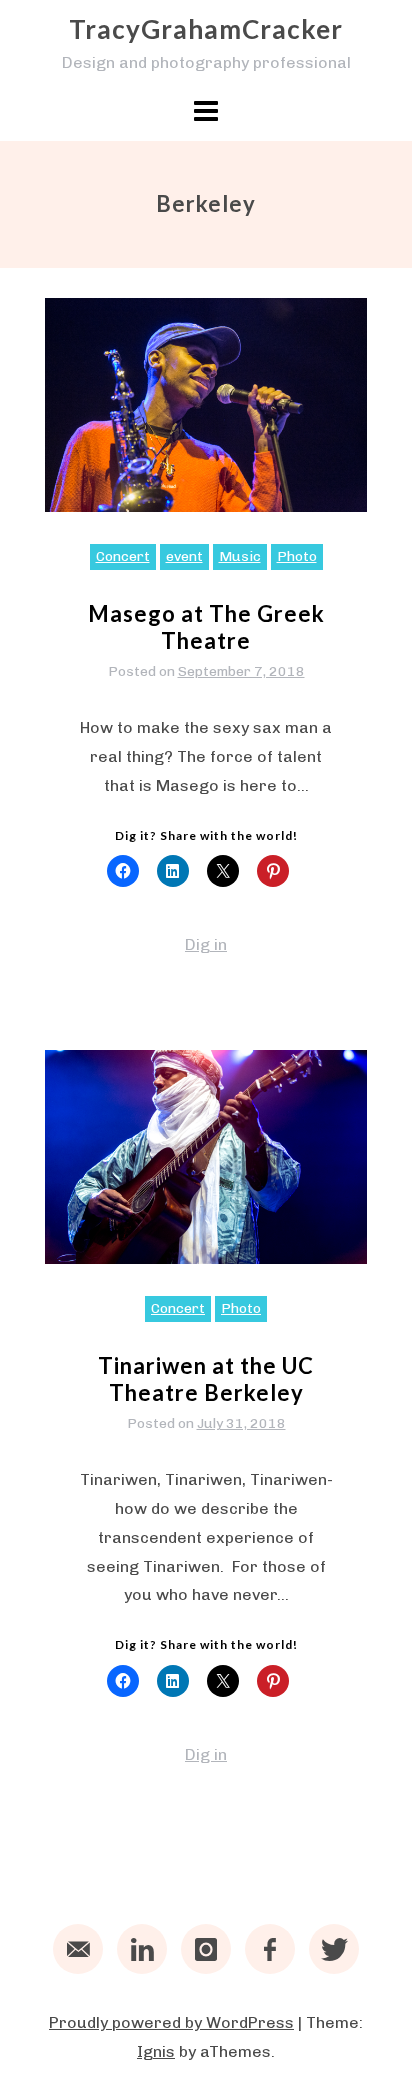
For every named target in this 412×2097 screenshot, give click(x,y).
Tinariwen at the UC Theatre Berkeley (206, 1378)
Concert (123, 556)
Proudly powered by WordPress (171, 2022)
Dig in (206, 944)
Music (240, 556)
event (184, 556)
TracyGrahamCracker (206, 29)
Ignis (156, 2051)
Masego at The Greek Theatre (206, 626)
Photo (297, 556)
